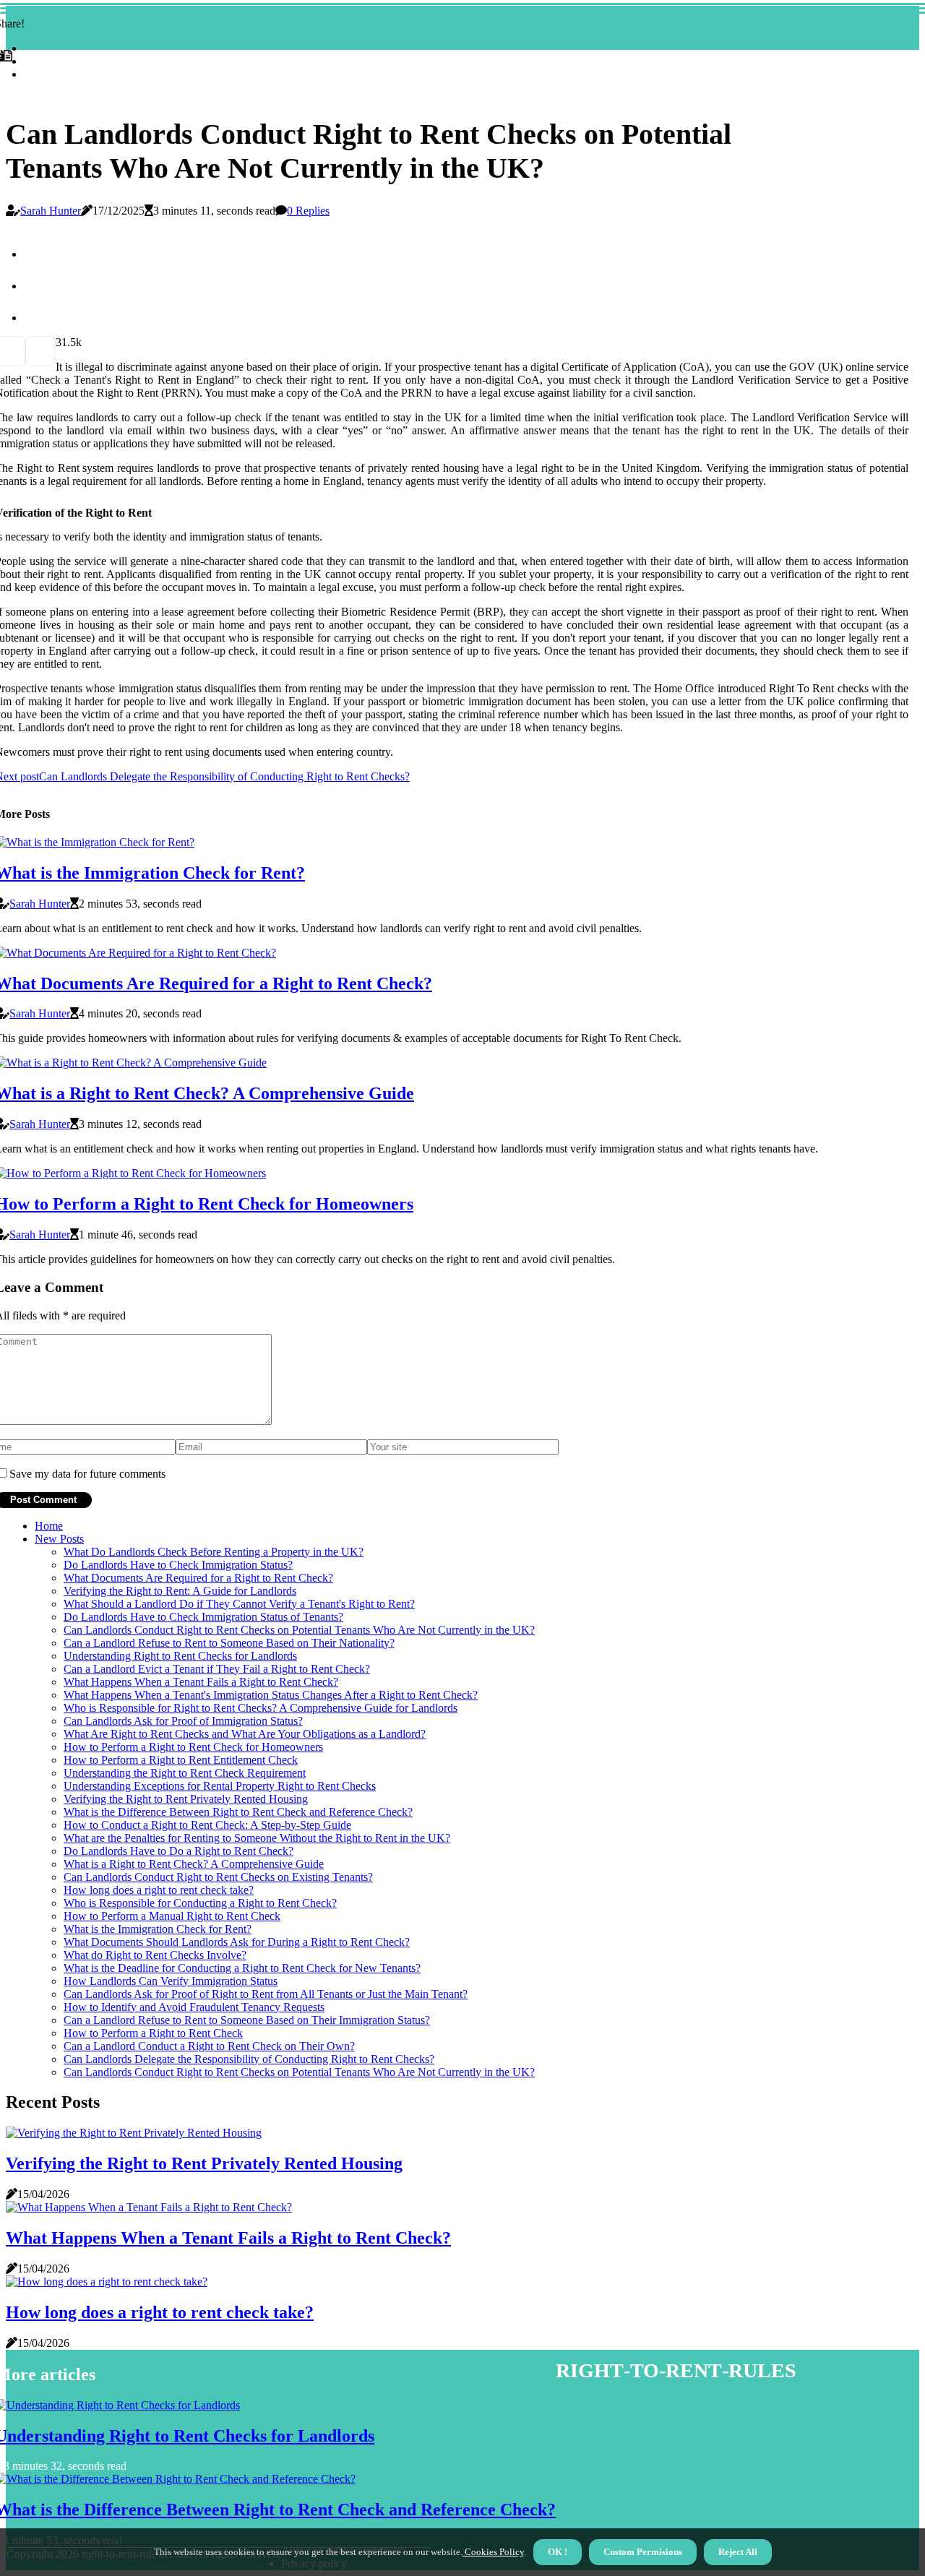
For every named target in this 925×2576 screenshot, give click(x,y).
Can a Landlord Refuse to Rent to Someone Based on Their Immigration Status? (247, 2020)
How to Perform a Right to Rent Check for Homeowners (193, 1747)
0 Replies (308, 211)
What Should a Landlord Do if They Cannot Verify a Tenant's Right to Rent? (239, 1604)
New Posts (59, 1539)
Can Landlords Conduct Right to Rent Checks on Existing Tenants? (218, 1877)
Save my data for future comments (87, 1474)
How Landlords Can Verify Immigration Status (171, 1981)
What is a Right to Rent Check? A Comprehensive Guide (194, 1864)
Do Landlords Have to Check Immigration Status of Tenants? (203, 1617)
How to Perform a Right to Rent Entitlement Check (181, 1760)
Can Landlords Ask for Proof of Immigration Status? (183, 1721)
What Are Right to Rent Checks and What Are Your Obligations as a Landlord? (245, 1734)
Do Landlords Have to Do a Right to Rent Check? (178, 1851)
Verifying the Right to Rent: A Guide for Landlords (180, 1591)
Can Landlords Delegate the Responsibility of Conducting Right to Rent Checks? (249, 2059)
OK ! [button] (558, 2552)
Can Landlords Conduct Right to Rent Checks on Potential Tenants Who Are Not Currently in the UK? (299, 1630)
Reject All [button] (738, 2552)
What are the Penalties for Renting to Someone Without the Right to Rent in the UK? (257, 1838)
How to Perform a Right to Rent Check (153, 2033)
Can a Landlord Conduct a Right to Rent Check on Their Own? (209, 2046)
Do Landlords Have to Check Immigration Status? (178, 1565)
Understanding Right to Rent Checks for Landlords (180, 1656)
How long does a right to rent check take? (159, 1890)
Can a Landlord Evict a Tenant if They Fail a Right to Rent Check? (217, 1669)
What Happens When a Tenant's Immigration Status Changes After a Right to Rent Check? (271, 1695)
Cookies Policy (493, 2552)
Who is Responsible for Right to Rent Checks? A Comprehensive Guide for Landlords (261, 1708)
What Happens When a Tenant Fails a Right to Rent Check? (201, 1682)
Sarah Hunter (51, 211)
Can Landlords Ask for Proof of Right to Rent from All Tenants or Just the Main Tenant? (266, 1994)
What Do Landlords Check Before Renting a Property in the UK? (214, 1552)
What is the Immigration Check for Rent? (158, 1929)
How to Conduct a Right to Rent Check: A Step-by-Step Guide (207, 1825)
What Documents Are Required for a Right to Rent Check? (198, 1578)
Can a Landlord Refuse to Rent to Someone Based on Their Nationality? (229, 1643)
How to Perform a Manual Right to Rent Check (172, 1916)
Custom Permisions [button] (643, 2552)
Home (49, 1526)
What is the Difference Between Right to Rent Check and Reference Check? (238, 1812)
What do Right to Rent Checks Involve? (155, 1955)
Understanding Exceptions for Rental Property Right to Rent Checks (220, 1786)
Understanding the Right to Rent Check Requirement (185, 1773)
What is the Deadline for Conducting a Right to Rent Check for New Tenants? (242, 1968)
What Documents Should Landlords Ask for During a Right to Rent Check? (237, 1942)
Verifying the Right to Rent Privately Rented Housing (186, 1799)
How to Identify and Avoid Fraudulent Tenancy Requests (194, 2007)
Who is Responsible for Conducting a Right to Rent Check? (200, 1903)
